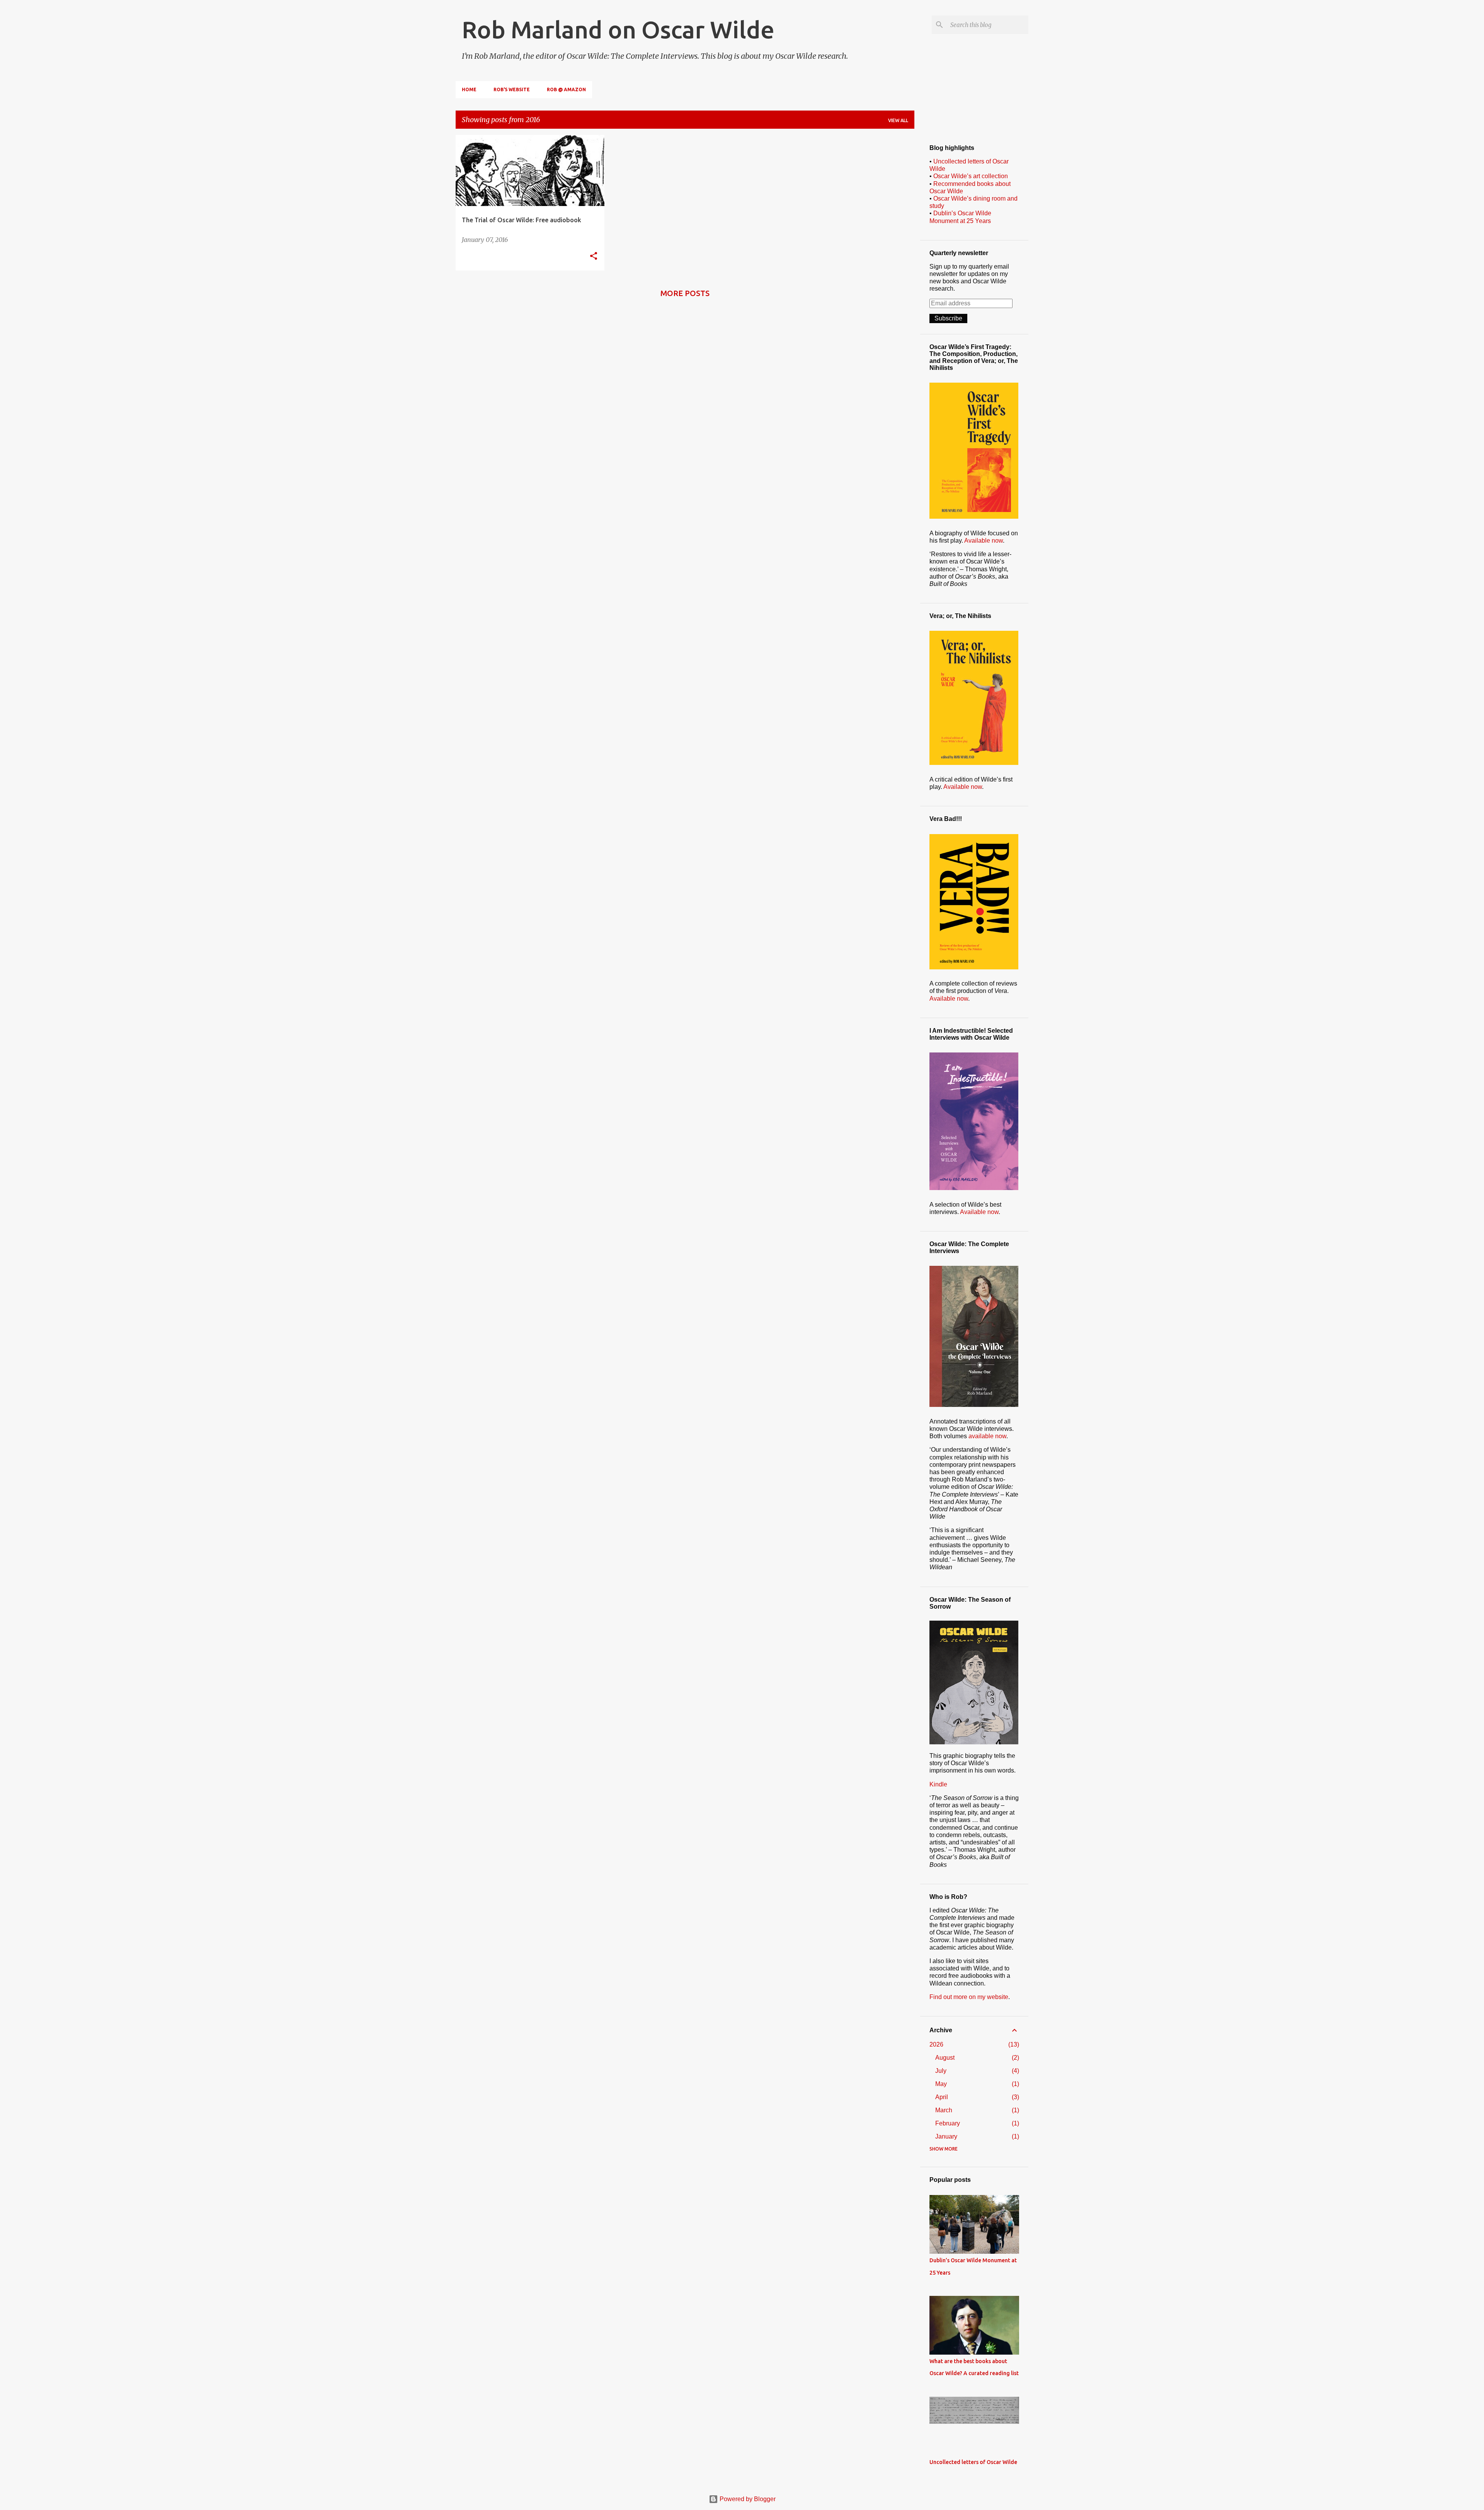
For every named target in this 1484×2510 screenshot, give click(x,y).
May (941, 2084)
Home (469, 89)
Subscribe (948, 318)
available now (987, 1436)
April (942, 2097)
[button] (594, 256)
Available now (984, 541)
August (945, 2058)
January (946, 2136)
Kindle (938, 1784)
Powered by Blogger (747, 2499)
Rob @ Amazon (566, 89)
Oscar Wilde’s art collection (971, 176)
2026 (936, 2044)
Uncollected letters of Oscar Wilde (973, 2462)
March (944, 2110)
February (948, 2123)
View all (898, 120)
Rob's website (512, 89)
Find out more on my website (969, 1997)
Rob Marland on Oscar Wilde (618, 29)
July (941, 2071)
